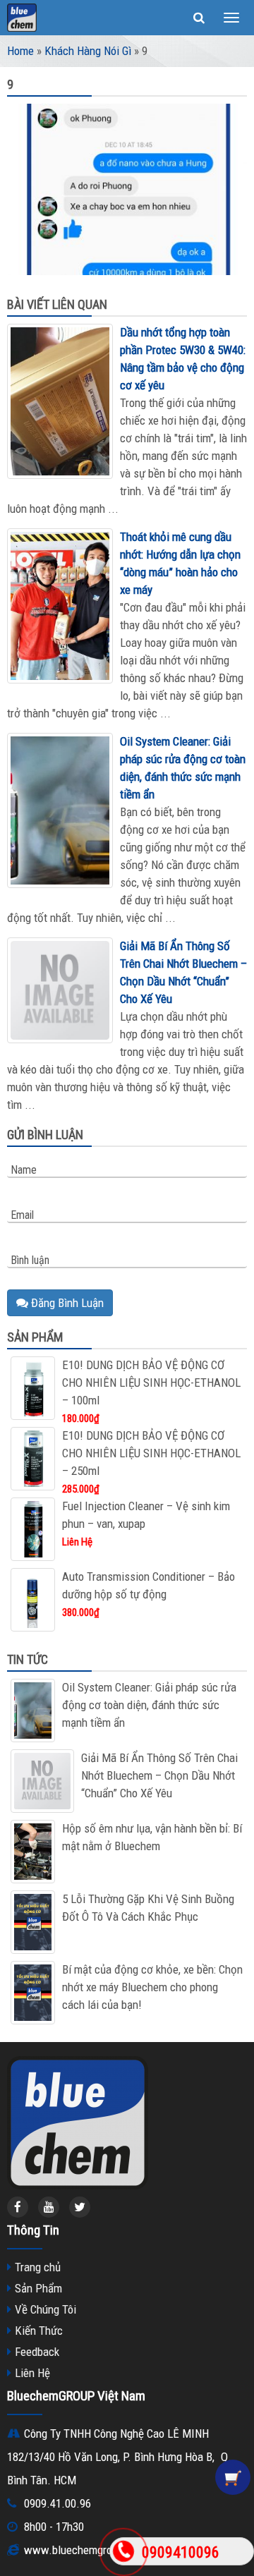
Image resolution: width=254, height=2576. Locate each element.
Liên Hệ (32, 2373)
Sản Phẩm (38, 2288)
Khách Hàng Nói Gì (88, 51)
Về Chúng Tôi (46, 2309)
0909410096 (181, 2552)
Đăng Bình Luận (66, 1303)
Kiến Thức (39, 2331)
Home (20, 51)
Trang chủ (38, 2267)
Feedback (37, 2352)
